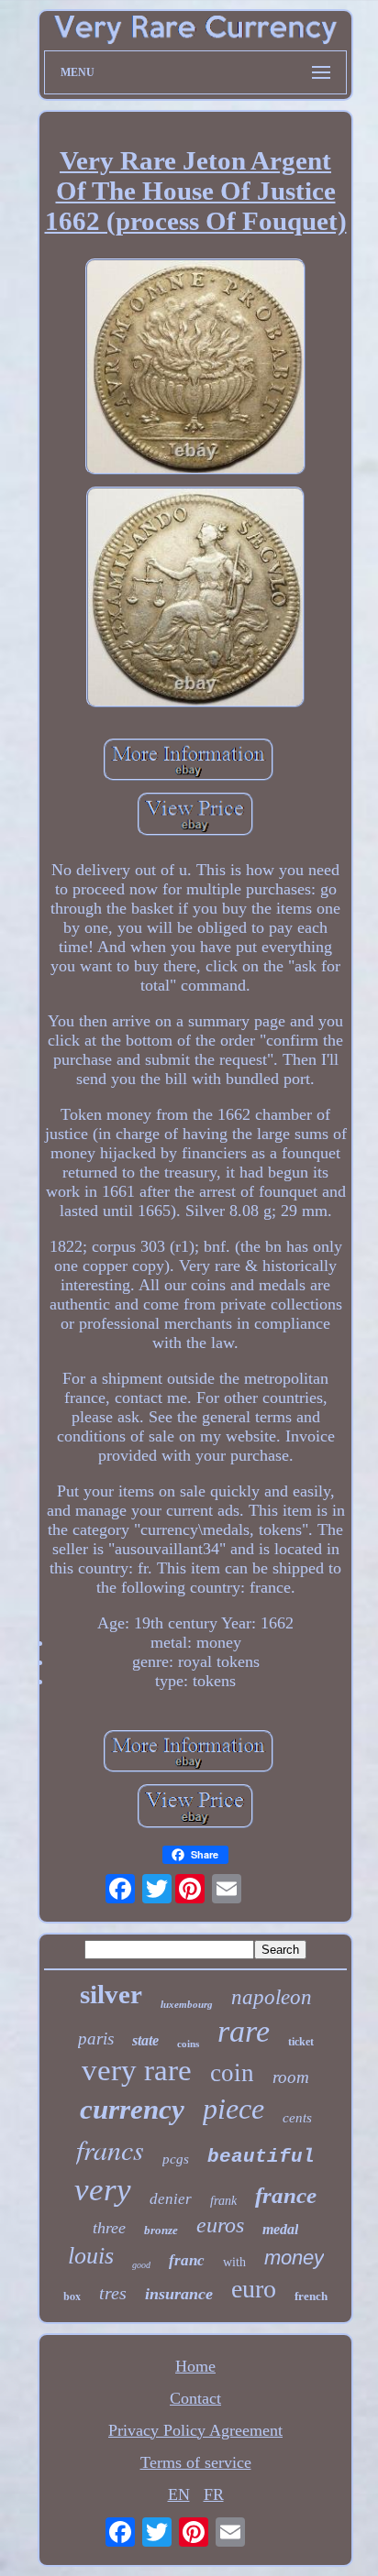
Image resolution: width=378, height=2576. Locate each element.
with (234, 2262)
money (294, 2258)
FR (214, 2494)
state (145, 2040)
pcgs (176, 2159)
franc (187, 2260)
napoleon (272, 1997)
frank (223, 2201)
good (141, 2265)
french (311, 2296)
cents (297, 2118)
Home (195, 2366)
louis (91, 2256)
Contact (195, 2398)
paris (96, 2039)
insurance (179, 2294)
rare (244, 2031)
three (109, 2228)
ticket (301, 2042)
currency (132, 2109)
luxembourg (187, 2004)
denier (171, 2199)
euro (254, 2289)
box (72, 2296)
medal (280, 2229)
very (103, 2190)
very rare (137, 2070)
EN (179, 2494)
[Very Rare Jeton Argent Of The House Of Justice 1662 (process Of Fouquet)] (195, 369)
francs (110, 2149)
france (286, 2195)
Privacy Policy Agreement (195, 2430)
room (291, 2077)
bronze (161, 2230)
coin (232, 2073)
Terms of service (196, 2462)
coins (188, 2044)
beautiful (261, 2157)
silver (111, 1994)
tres (113, 2293)
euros (220, 2225)
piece (233, 2109)
